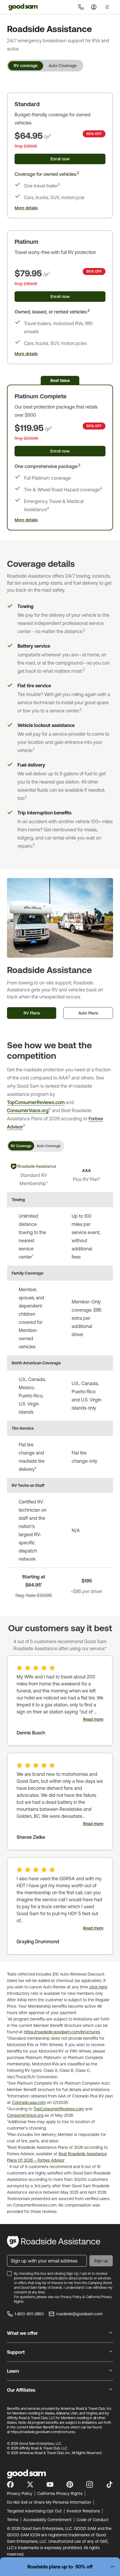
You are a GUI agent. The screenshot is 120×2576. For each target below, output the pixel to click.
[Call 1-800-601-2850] (81, 7)
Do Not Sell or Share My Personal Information (49, 2502)
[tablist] (45, 66)
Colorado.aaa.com (29, 2102)
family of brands (50, 2288)
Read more (93, 1719)
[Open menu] (107, 7)
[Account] (94, 7)
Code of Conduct (93, 2520)
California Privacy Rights (60, 2493)
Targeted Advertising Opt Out (34, 2511)
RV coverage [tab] (26, 66)
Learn (13, 2371)
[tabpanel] (60, 306)
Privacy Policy (71, 2297)
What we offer (22, 2333)
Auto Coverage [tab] (63, 66)
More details (26, 208)
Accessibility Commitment (47, 2520)
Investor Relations (83, 2511)
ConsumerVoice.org (28, 1110)
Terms (13, 2520)
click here (98, 1987)
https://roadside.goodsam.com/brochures (62, 2032)
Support (16, 2352)
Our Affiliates (21, 2390)
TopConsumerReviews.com (36, 1102)
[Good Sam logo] (23, 7)
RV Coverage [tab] (21, 1146)
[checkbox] (9, 2274)
